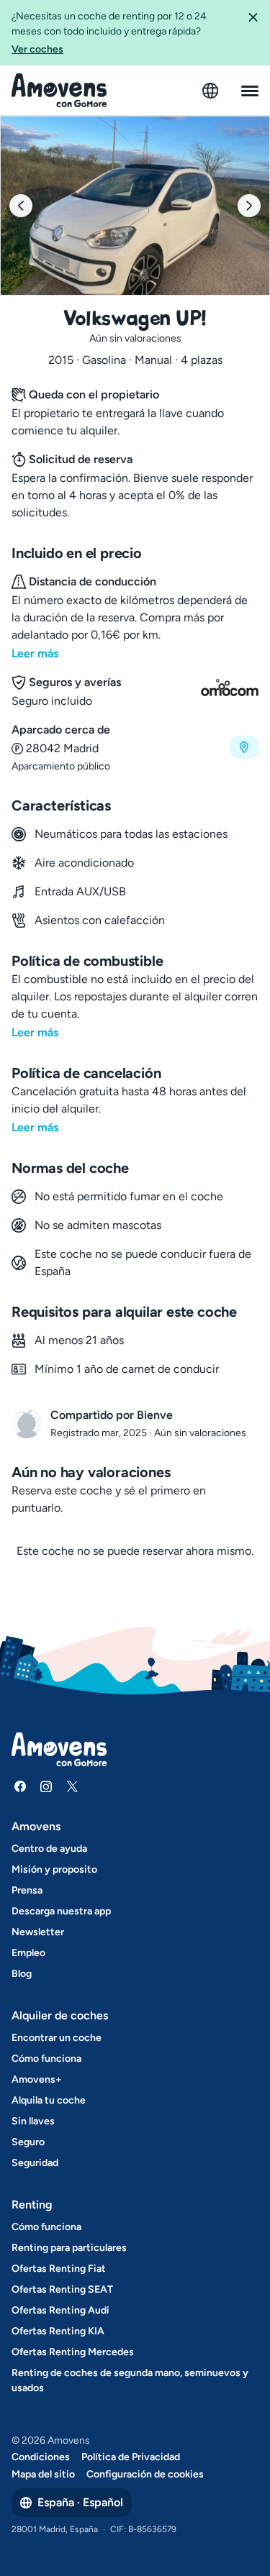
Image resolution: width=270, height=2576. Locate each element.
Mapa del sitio (43, 2474)
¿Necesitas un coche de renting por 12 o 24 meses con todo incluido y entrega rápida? (109, 33)
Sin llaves (33, 2121)
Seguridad (35, 2163)
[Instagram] (46, 1786)
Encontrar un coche (57, 2038)
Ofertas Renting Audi (60, 2310)
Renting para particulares (69, 2248)
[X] (72, 1786)
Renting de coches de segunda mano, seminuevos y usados (130, 2380)
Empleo (28, 1953)
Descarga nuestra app (61, 1911)
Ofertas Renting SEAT (62, 2289)
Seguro (28, 2142)
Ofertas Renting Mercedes (73, 2352)
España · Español (80, 2502)
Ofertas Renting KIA (58, 2331)
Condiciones (41, 2457)
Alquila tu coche (49, 2100)
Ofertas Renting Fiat (59, 2269)
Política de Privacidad (131, 2457)
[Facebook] (20, 1786)
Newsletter (38, 1932)
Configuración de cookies (145, 2474)
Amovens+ (37, 2079)
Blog (22, 1974)
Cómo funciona (46, 2059)
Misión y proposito (54, 1869)
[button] (253, 33)
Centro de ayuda (49, 1849)
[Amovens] (59, 91)
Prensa (27, 1890)
